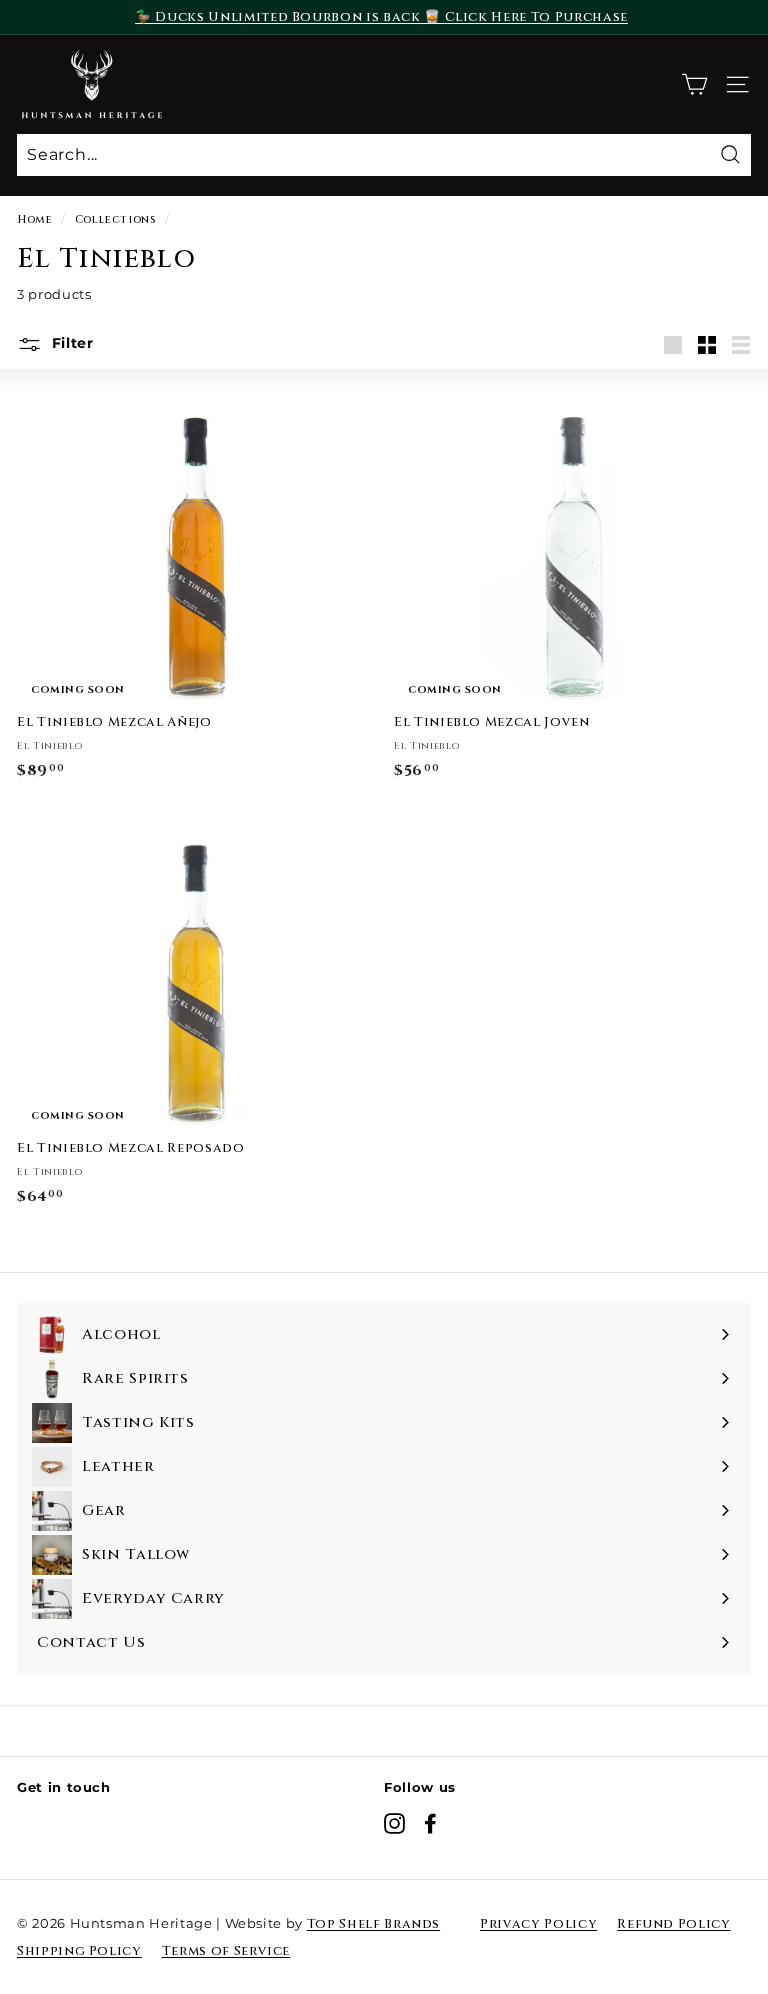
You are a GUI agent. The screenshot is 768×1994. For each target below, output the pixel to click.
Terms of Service (226, 1951)
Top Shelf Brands (373, 1924)
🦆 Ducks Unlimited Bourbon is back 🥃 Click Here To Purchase (381, 17)
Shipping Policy (79, 1951)
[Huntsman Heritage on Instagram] (394, 1823)
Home (35, 219)
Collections (116, 219)
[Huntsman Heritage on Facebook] (430, 1823)
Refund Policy (673, 1924)
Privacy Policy (538, 1924)
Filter (70, 343)
